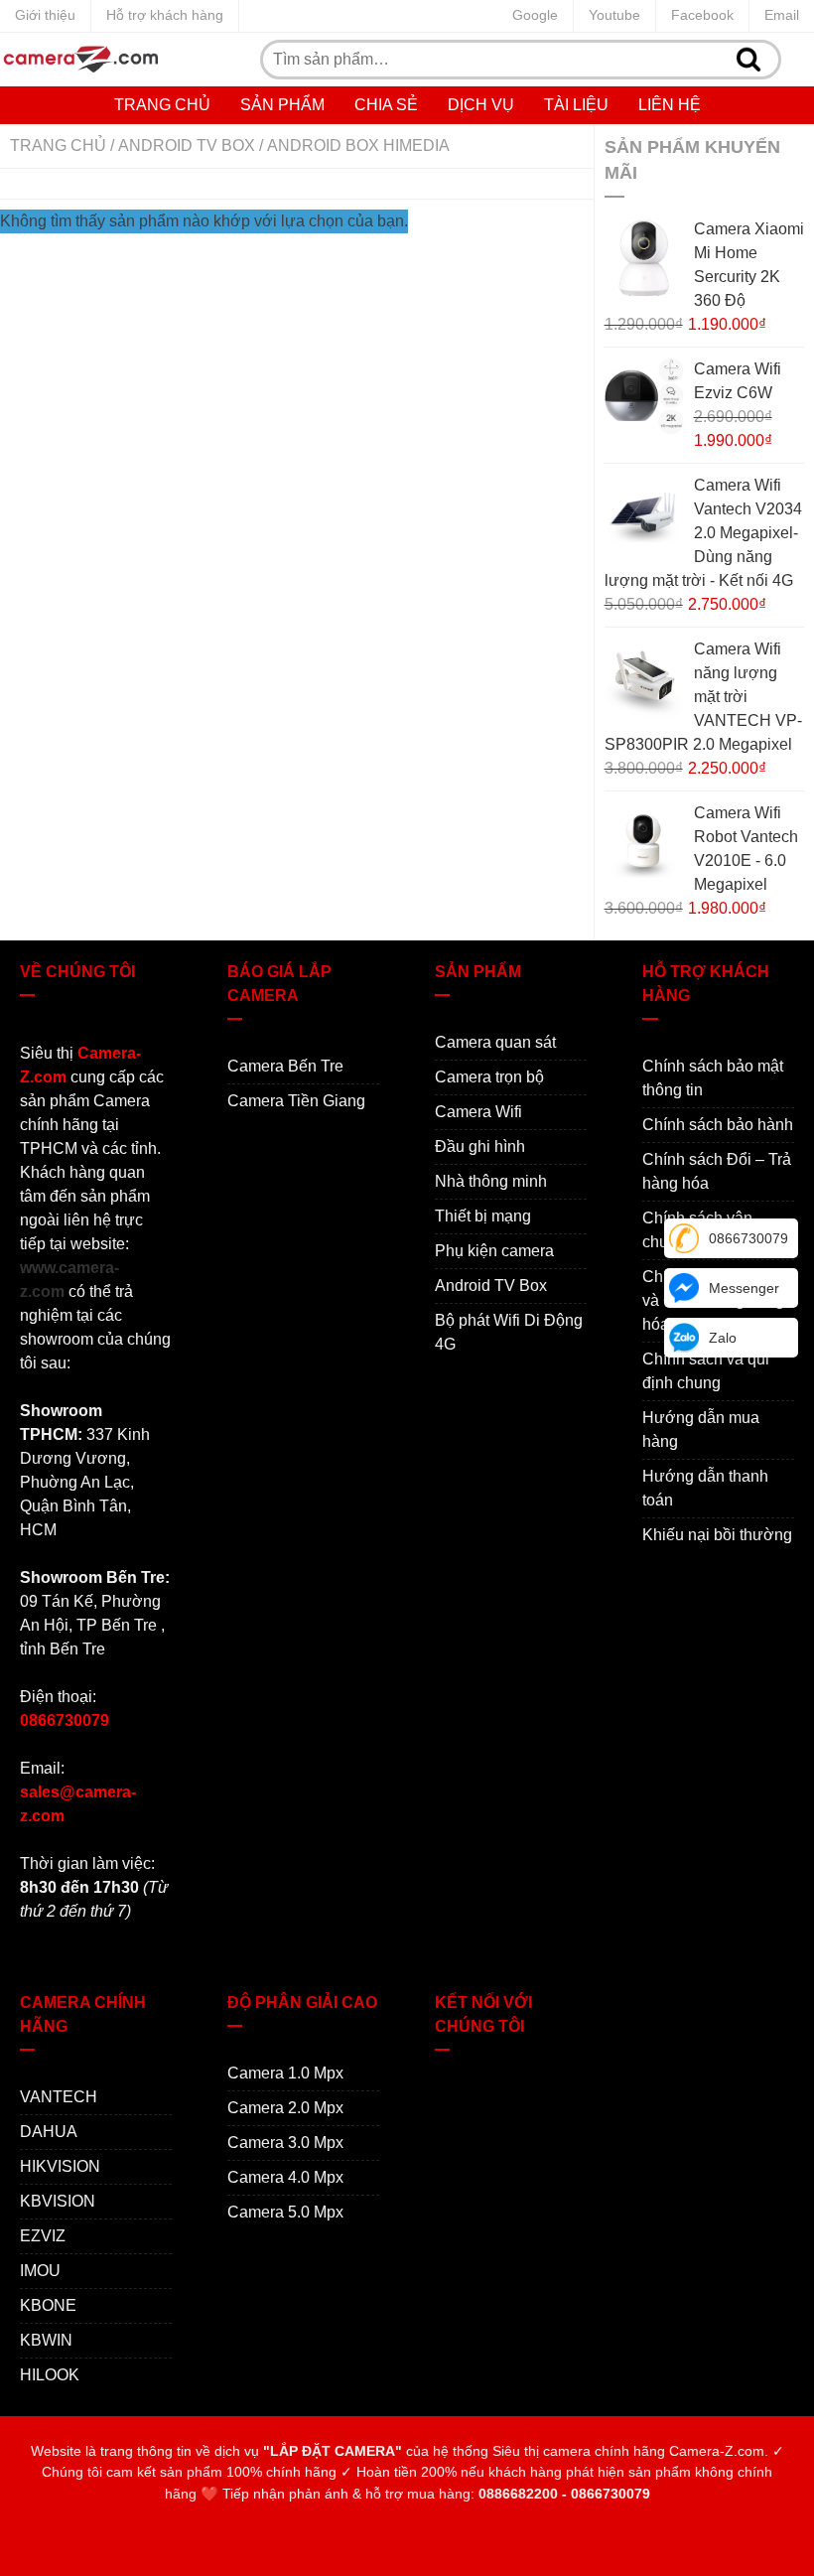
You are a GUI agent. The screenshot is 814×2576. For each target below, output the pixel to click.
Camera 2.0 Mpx (285, 2108)
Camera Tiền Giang (296, 1101)
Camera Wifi (478, 1112)
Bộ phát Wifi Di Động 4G (509, 1332)
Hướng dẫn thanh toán (705, 1488)
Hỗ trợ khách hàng (165, 15)
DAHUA (49, 2132)
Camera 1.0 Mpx (285, 2073)
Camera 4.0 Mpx (285, 2177)
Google (535, 15)
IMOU (40, 2271)
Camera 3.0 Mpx (285, 2143)
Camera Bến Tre (285, 1066)
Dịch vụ (481, 105)
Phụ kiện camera (494, 1251)
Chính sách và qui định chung (706, 1371)
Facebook (702, 15)
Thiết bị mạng (483, 1216)
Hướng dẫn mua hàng (701, 1430)
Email (782, 15)
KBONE (48, 2305)
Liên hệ (670, 105)
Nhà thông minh (491, 1181)
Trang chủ (162, 105)
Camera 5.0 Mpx (285, 2212)
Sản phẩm (282, 105)
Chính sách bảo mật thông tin (713, 1078)
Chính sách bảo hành (718, 1125)
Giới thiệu (45, 15)
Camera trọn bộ (489, 1077)
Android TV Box (187, 145)
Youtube (614, 15)
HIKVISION (60, 2166)
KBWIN (46, 2340)
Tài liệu (576, 105)
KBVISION (58, 2201)
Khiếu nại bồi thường (717, 1535)
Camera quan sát (495, 1042)
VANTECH (59, 2097)
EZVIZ (43, 2236)
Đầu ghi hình (480, 1146)
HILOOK (50, 2375)
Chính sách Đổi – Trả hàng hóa (717, 1171)
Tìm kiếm (749, 60)
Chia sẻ (386, 105)
